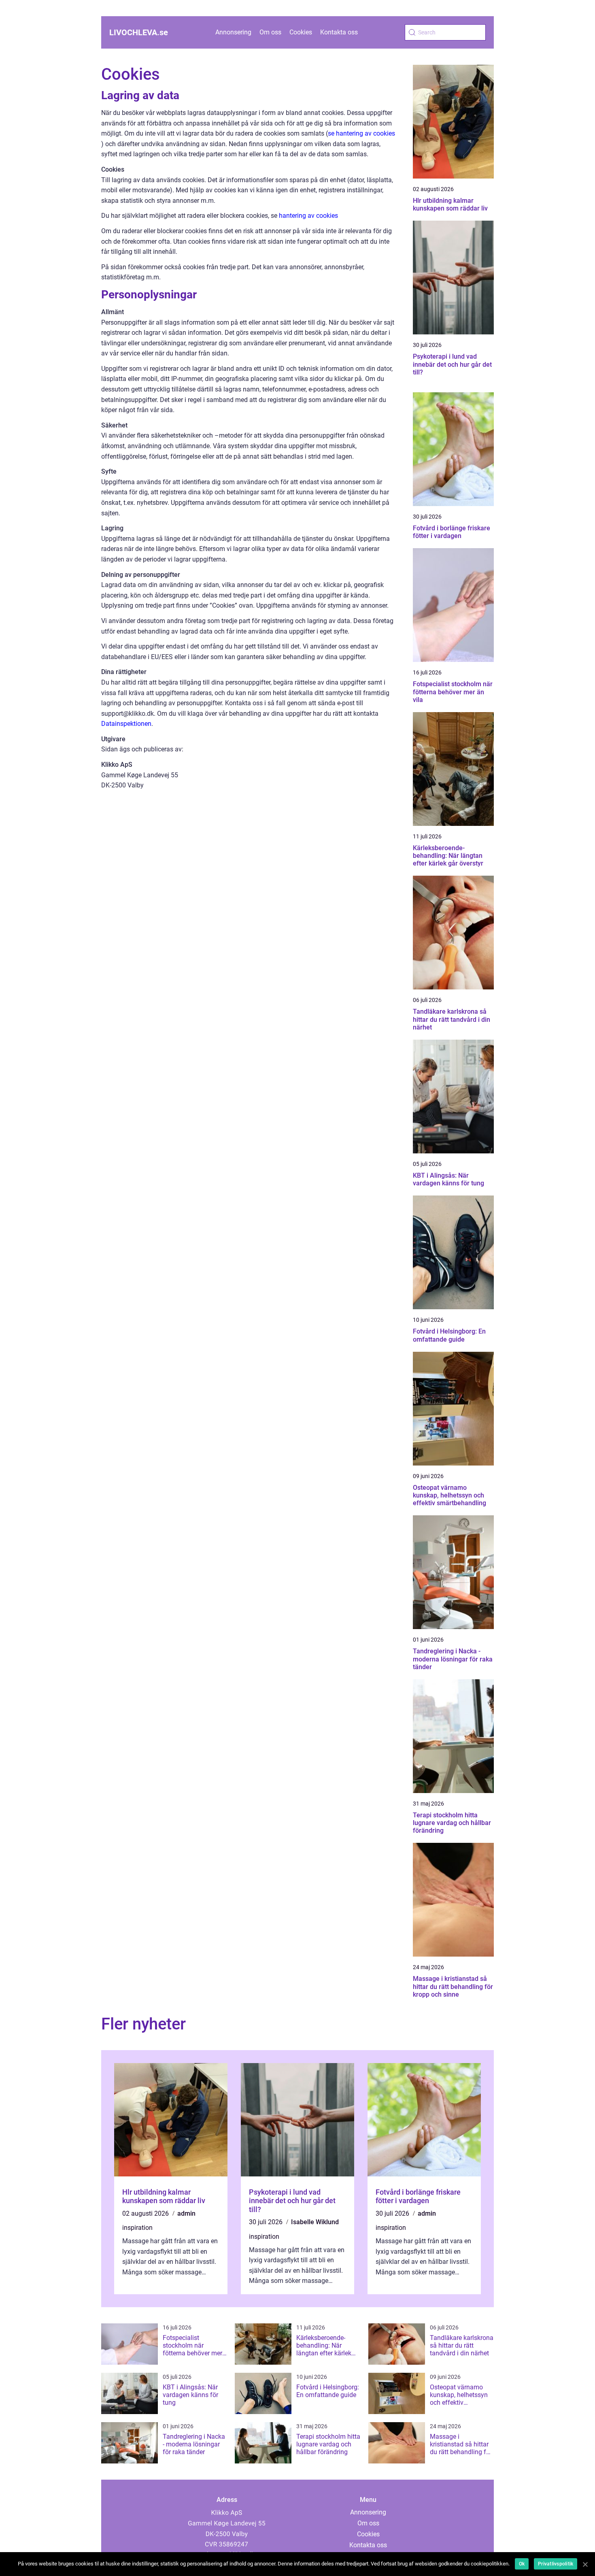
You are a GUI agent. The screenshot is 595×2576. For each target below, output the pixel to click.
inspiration (137, 2228)
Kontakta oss (339, 32)
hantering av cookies (308, 216)
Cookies (301, 32)
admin (186, 2213)
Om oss (270, 32)
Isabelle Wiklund (315, 2222)
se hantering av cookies (361, 133)
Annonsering (233, 32)
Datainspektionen (126, 724)
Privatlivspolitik (556, 2564)
